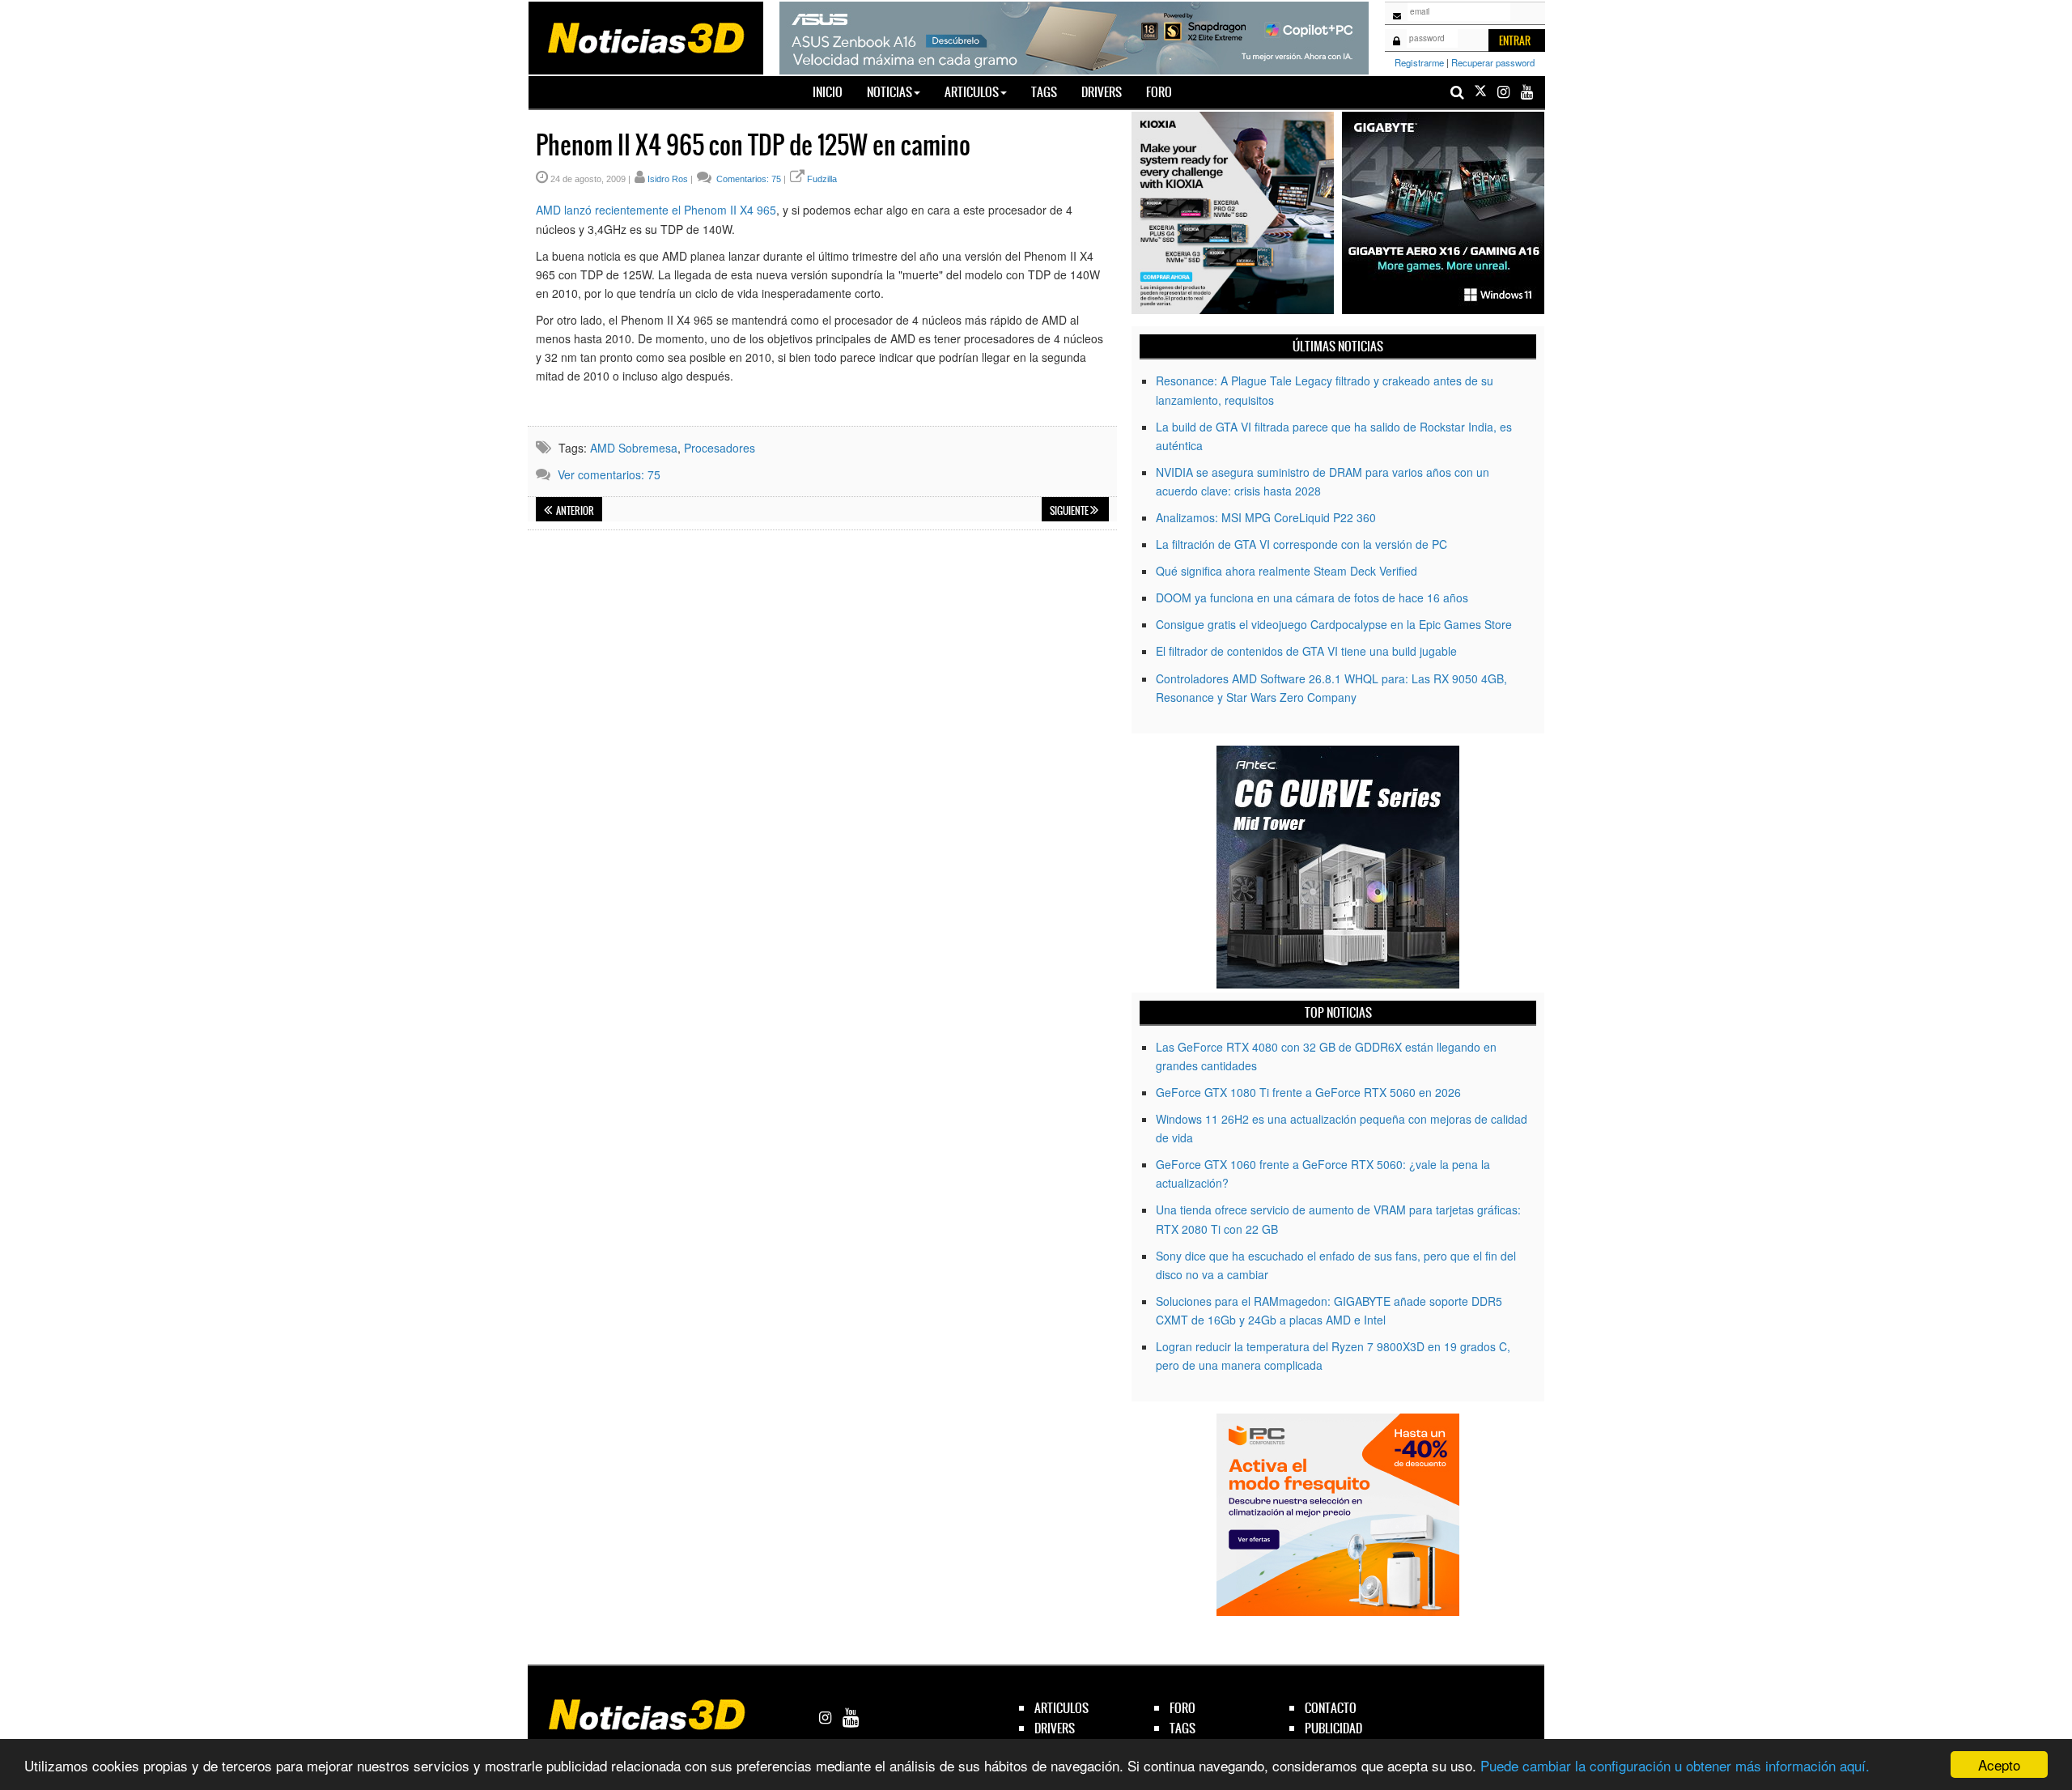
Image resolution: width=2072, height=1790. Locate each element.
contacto (1331, 1708)
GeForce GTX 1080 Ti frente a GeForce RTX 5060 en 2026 (1308, 1092)
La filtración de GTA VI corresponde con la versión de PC (1301, 544)
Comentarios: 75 (747, 179)
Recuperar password (1493, 62)
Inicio (834, 91)
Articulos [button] (972, 92)
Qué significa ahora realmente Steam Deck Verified (1287, 571)
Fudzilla (822, 179)
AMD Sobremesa (634, 448)
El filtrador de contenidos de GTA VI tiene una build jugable (1306, 651)
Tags (1044, 92)
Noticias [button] (890, 92)
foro (1182, 1708)
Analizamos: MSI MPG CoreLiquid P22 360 (1266, 517)
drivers (1055, 1728)
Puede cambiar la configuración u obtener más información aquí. (1675, 1765)
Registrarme (1419, 62)
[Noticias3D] (645, 36)
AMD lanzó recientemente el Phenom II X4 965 (656, 210)
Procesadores (720, 448)
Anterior (574, 511)
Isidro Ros (668, 179)
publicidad (1333, 1728)
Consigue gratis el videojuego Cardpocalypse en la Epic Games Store (1334, 624)
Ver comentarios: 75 (609, 474)
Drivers (1102, 92)
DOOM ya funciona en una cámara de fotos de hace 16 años (1312, 597)
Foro (1159, 92)
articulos (1061, 1708)
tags (1182, 1728)
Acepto (1999, 1764)
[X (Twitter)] (1480, 92)
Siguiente (1070, 511)
